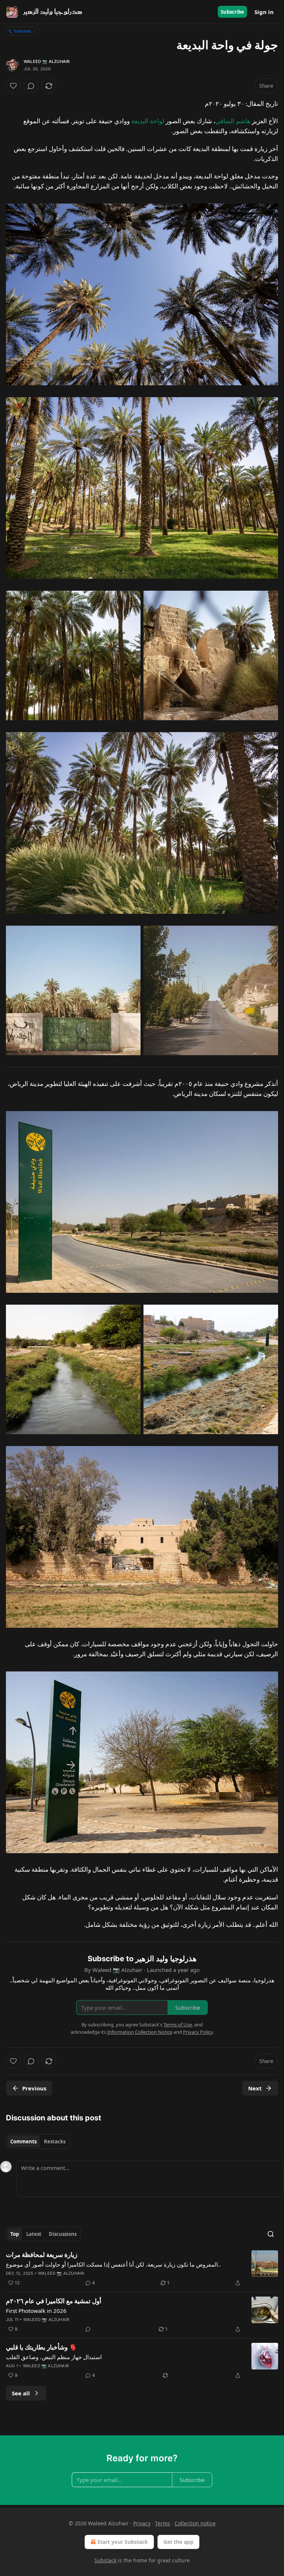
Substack (105, 2560)
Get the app (178, 2542)
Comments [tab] (23, 2141)
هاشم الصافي (233, 121)
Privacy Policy (198, 2032)
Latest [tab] (34, 2234)
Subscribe (232, 12)
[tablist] (38, 2141)
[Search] (271, 2234)
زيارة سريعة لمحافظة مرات (42, 2255)
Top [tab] (15, 2234)
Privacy (142, 2523)
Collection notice (195, 2523)
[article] (142, 2269)
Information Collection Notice (140, 2032)
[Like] (13, 86)
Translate (22, 31)
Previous (34, 2088)
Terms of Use (178, 2025)
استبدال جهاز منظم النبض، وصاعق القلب (54, 2357)
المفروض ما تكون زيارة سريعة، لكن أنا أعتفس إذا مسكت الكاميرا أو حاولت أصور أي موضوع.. (113, 2264)
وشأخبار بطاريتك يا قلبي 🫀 (41, 2347)
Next (255, 2088)
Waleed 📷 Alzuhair (47, 61)
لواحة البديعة (148, 121)
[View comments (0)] (31, 86)
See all (21, 2393)
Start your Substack (123, 2542)
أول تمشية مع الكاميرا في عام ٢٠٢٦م (54, 2301)
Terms (163, 2523)
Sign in (264, 12)
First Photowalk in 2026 (36, 2311)
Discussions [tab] (63, 2234)
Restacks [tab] (55, 2141)
